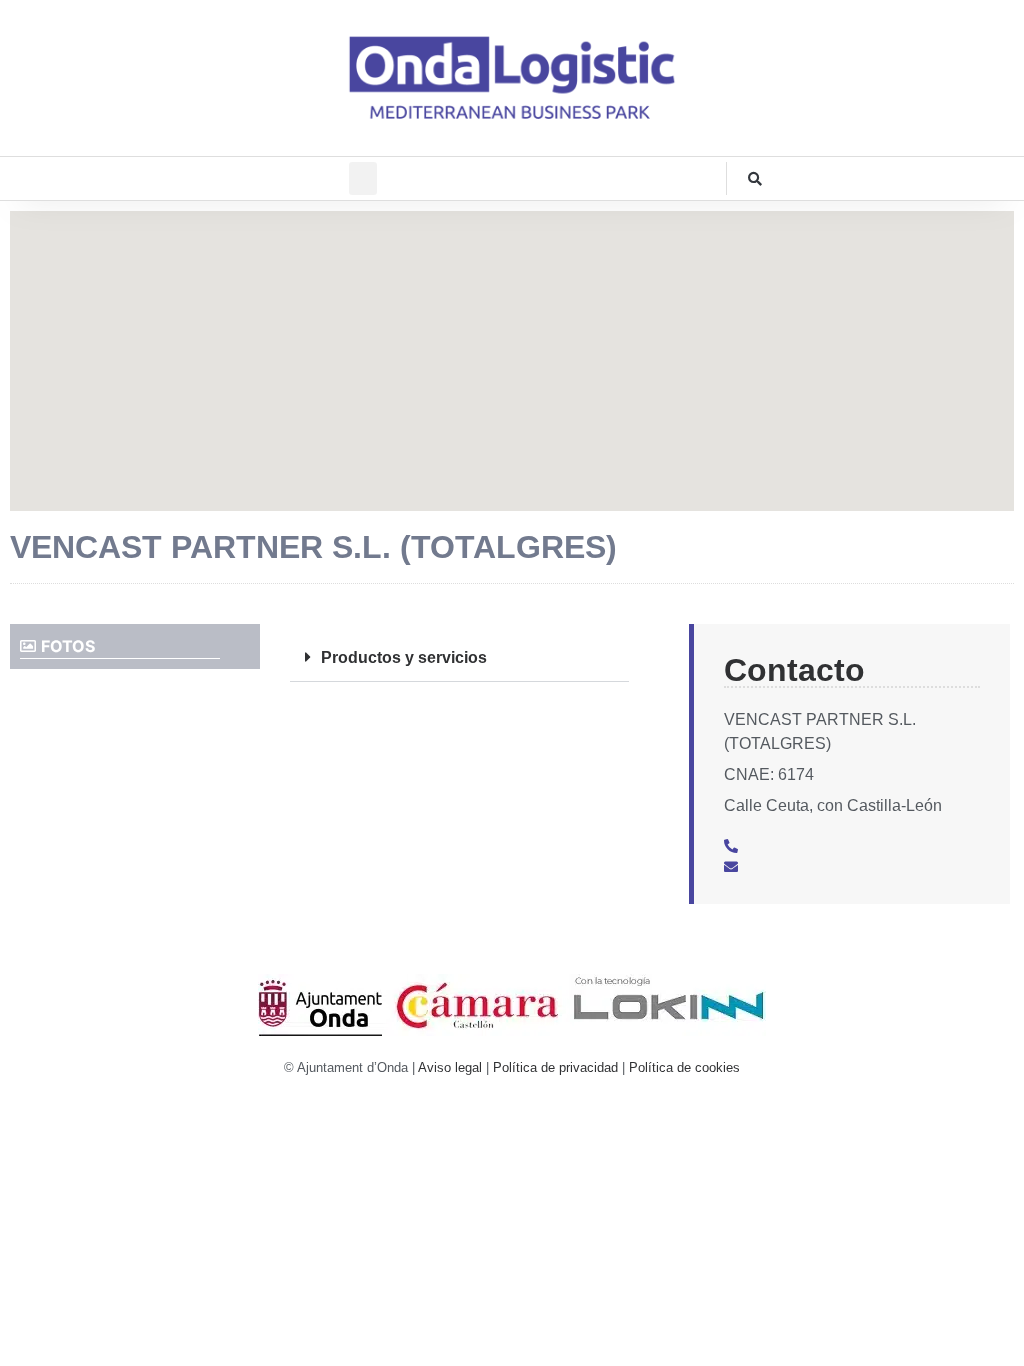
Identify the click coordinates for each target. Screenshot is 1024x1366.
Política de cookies (684, 1067)
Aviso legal (450, 1067)
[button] (363, 178)
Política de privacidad (555, 1067)
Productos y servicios (404, 657)
